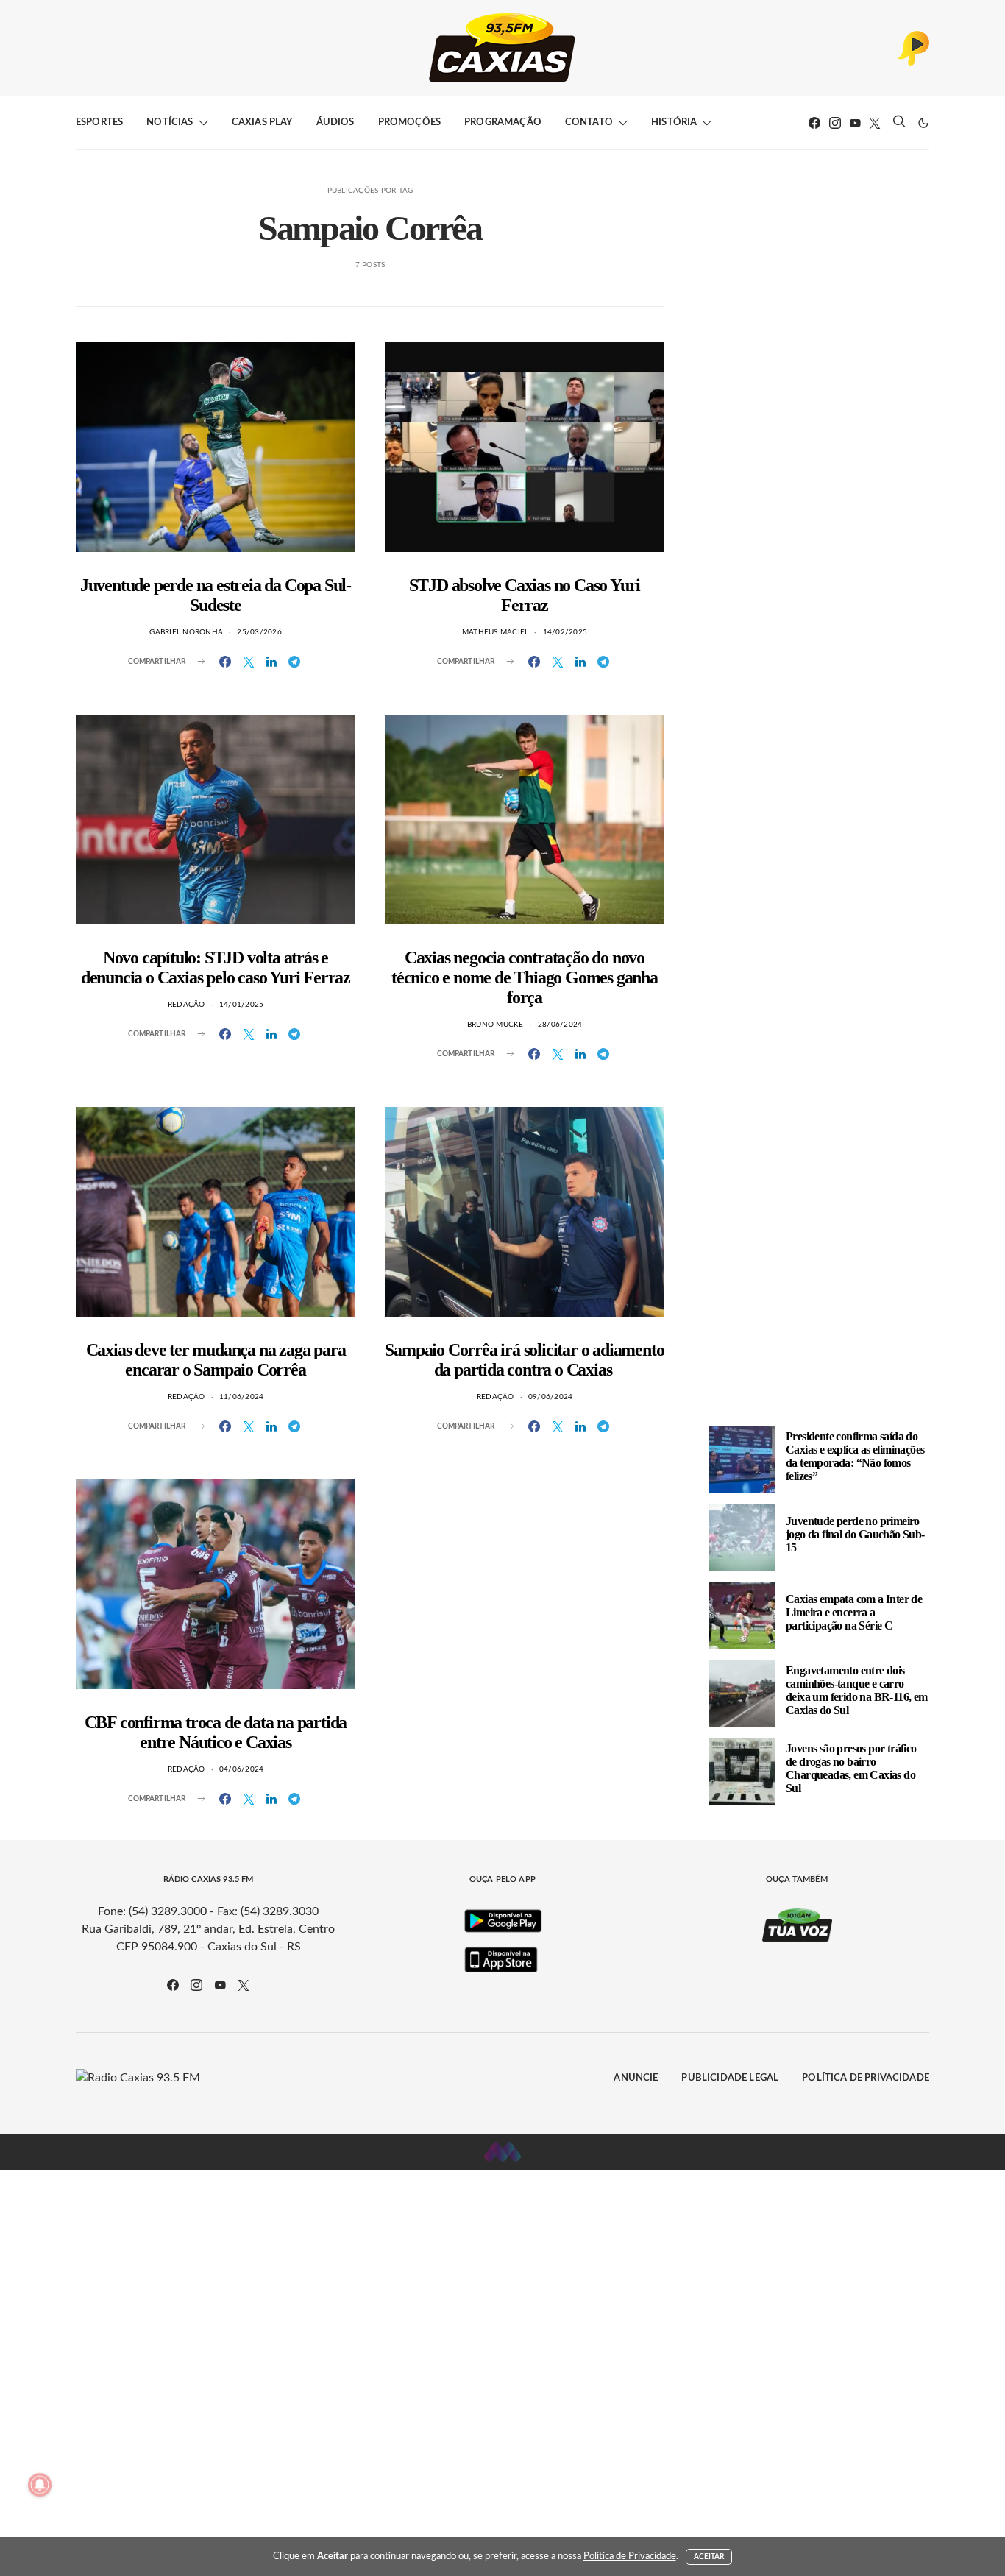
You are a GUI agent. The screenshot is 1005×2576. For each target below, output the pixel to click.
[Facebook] (814, 123)
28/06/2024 (560, 1025)
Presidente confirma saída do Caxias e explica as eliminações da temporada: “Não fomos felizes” (855, 1456)
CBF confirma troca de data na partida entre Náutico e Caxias (216, 1732)
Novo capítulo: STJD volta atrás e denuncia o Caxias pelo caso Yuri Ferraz (216, 967)
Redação (187, 1005)
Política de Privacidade (866, 2078)
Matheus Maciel (496, 632)
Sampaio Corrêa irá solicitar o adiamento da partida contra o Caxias (524, 1360)
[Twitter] (875, 123)
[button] (923, 123)
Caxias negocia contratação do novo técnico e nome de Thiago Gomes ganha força (525, 977)
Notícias (170, 123)
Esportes (99, 123)
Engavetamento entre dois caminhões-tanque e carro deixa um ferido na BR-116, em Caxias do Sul (857, 1690)
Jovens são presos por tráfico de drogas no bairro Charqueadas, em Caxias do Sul (851, 1768)
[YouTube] (855, 123)
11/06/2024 (242, 1397)
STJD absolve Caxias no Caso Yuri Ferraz (525, 595)
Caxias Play (262, 123)
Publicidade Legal (730, 2078)
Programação (503, 123)
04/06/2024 (242, 1769)
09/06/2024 (551, 1397)
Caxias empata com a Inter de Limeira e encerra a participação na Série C (854, 1612)
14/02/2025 (565, 632)
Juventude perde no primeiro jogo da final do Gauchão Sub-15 (855, 1534)
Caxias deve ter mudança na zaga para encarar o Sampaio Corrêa (216, 1360)
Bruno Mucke (496, 1025)
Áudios (335, 123)
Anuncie (636, 2078)
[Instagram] (835, 123)
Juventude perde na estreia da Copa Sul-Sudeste (216, 595)
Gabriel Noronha (186, 632)
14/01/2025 (242, 1005)
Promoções (409, 123)
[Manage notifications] (40, 2485)
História (674, 123)
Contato (589, 123)
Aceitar (709, 2557)
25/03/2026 (259, 632)
